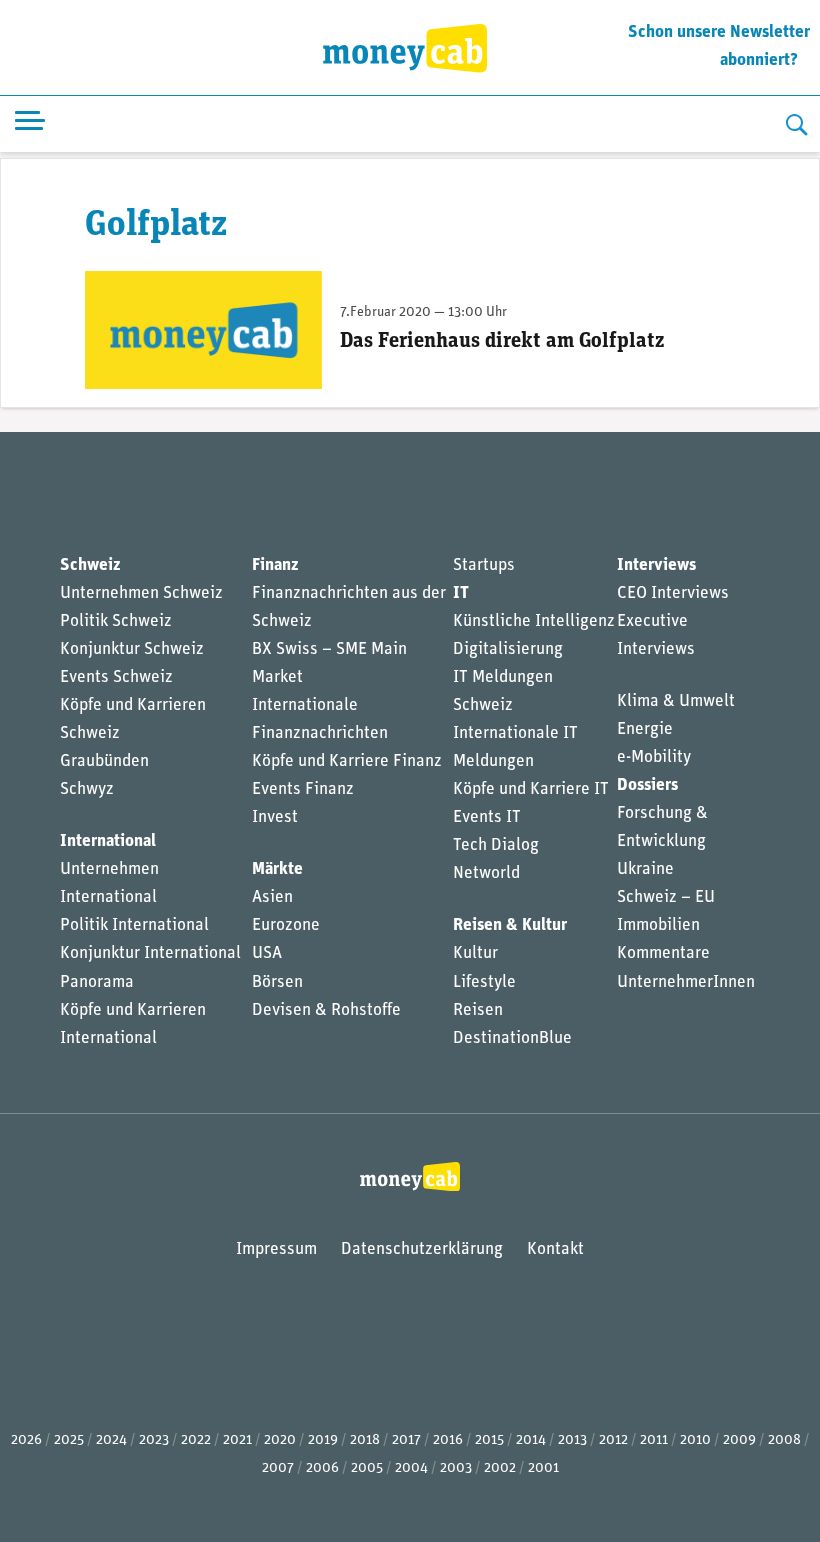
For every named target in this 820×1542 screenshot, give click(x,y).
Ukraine (645, 869)
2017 (406, 1440)
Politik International (134, 925)
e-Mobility (654, 757)
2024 (111, 1440)
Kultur (475, 953)
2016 (448, 1440)
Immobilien (658, 925)
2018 (365, 1440)
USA (267, 953)
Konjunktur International (150, 953)
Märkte (277, 869)
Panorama (97, 982)
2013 (572, 1440)
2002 (500, 1468)
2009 (739, 1440)
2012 (613, 1440)
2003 (456, 1468)
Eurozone (286, 925)
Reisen (478, 1010)
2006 (322, 1468)
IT (461, 593)
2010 (695, 1440)
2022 (196, 1440)
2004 (411, 1468)
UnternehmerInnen (686, 982)
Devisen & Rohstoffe (326, 1010)
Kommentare (663, 953)
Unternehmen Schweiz (141, 593)
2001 (543, 1468)
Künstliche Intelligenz (534, 621)
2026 (26, 1440)
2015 (489, 1440)
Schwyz (87, 789)
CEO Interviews (673, 593)
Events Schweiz (116, 677)
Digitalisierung (508, 649)
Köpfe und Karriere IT (531, 789)
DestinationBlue (512, 1038)
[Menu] (30, 124)
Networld (486, 873)
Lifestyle (484, 982)
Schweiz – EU (666, 897)
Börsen (277, 982)
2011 (654, 1440)
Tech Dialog (496, 845)
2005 (367, 1468)
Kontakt (555, 1249)
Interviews (656, 565)
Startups (484, 565)
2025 (69, 1440)
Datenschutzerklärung (422, 1249)
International (108, 841)
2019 (323, 1440)
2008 (784, 1440)
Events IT (487, 817)
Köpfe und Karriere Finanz (347, 761)
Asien (272, 897)
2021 (237, 1440)
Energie (645, 729)
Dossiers (647, 785)
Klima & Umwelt (676, 701)
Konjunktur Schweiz (132, 649)
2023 (154, 1440)
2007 (278, 1468)
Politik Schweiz (116, 621)
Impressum (276, 1249)
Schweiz (90, 565)
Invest (275, 817)
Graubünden (104, 761)
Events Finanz (303, 789)
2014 (531, 1440)
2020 (280, 1440)
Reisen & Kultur (510, 925)
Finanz (275, 565)
